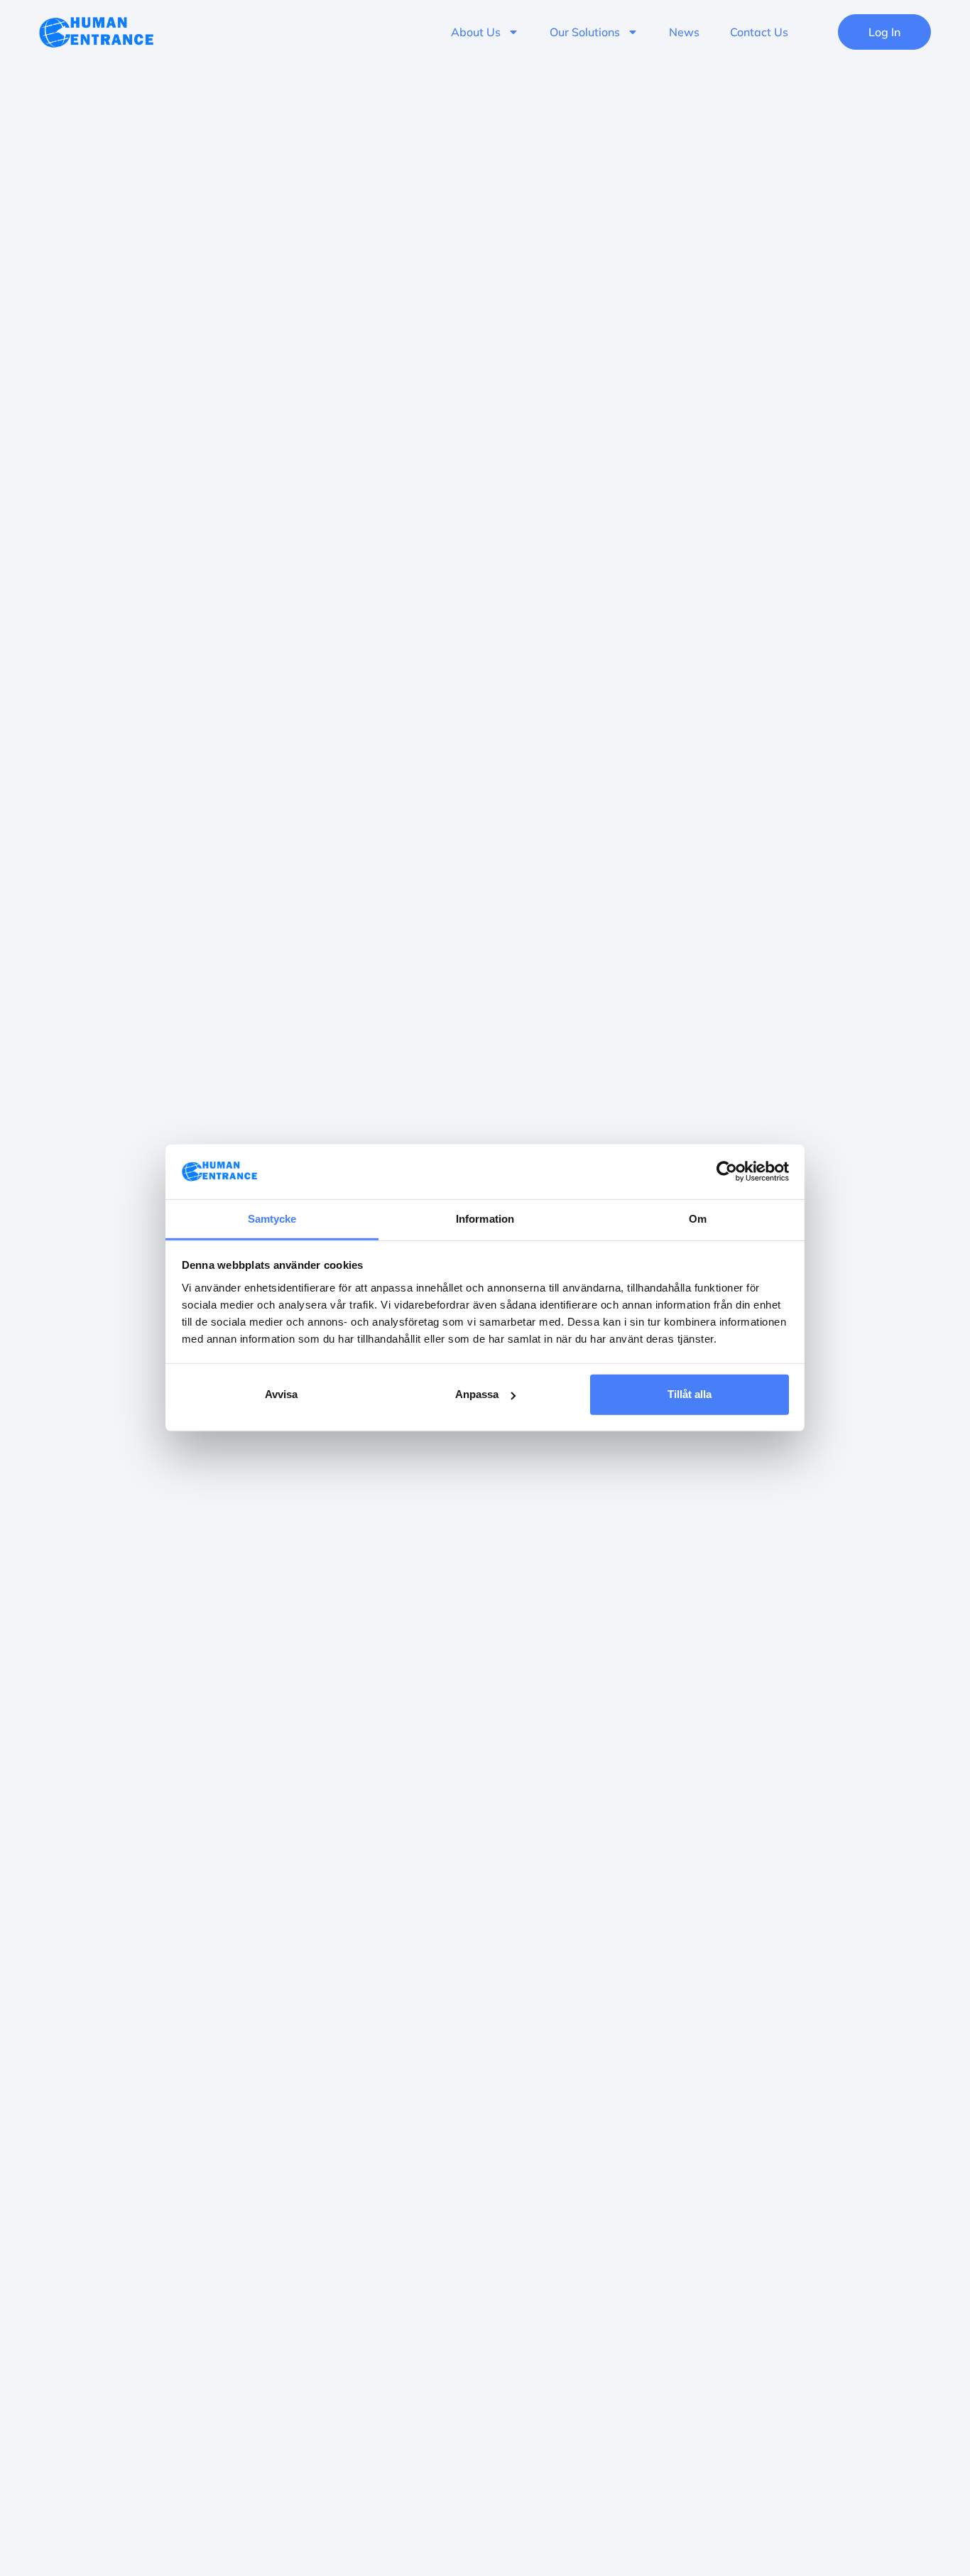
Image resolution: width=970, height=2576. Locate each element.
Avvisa (281, 1394)
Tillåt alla (690, 1394)
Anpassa (477, 1394)
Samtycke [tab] (272, 1219)
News (684, 32)
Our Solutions (585, 32)
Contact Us (759, 32)
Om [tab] (698, 1219)
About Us (476, 32)
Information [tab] (485, 1219)
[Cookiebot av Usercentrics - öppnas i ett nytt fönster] (727, 1172)
